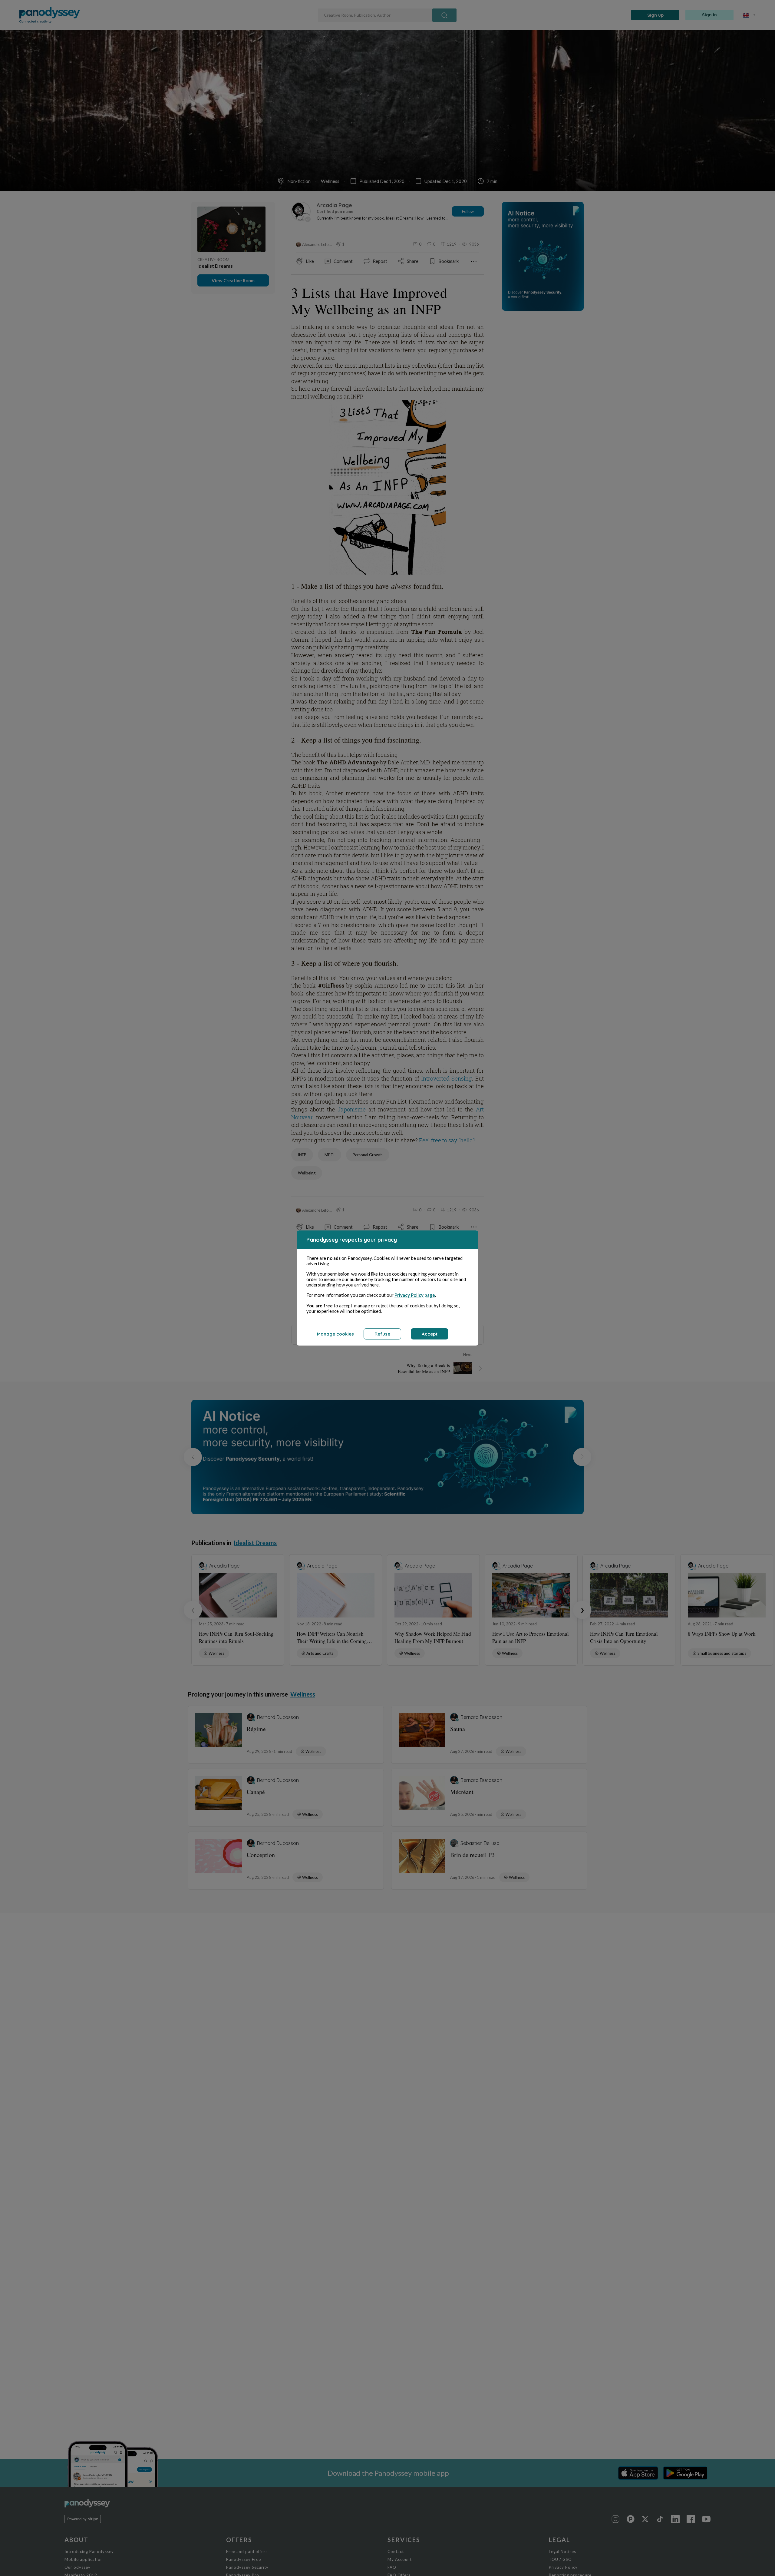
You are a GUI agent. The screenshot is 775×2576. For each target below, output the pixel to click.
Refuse (382, 1334)
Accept (430, 1334)
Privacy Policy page (415, 1295)
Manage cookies (335, 1334)
